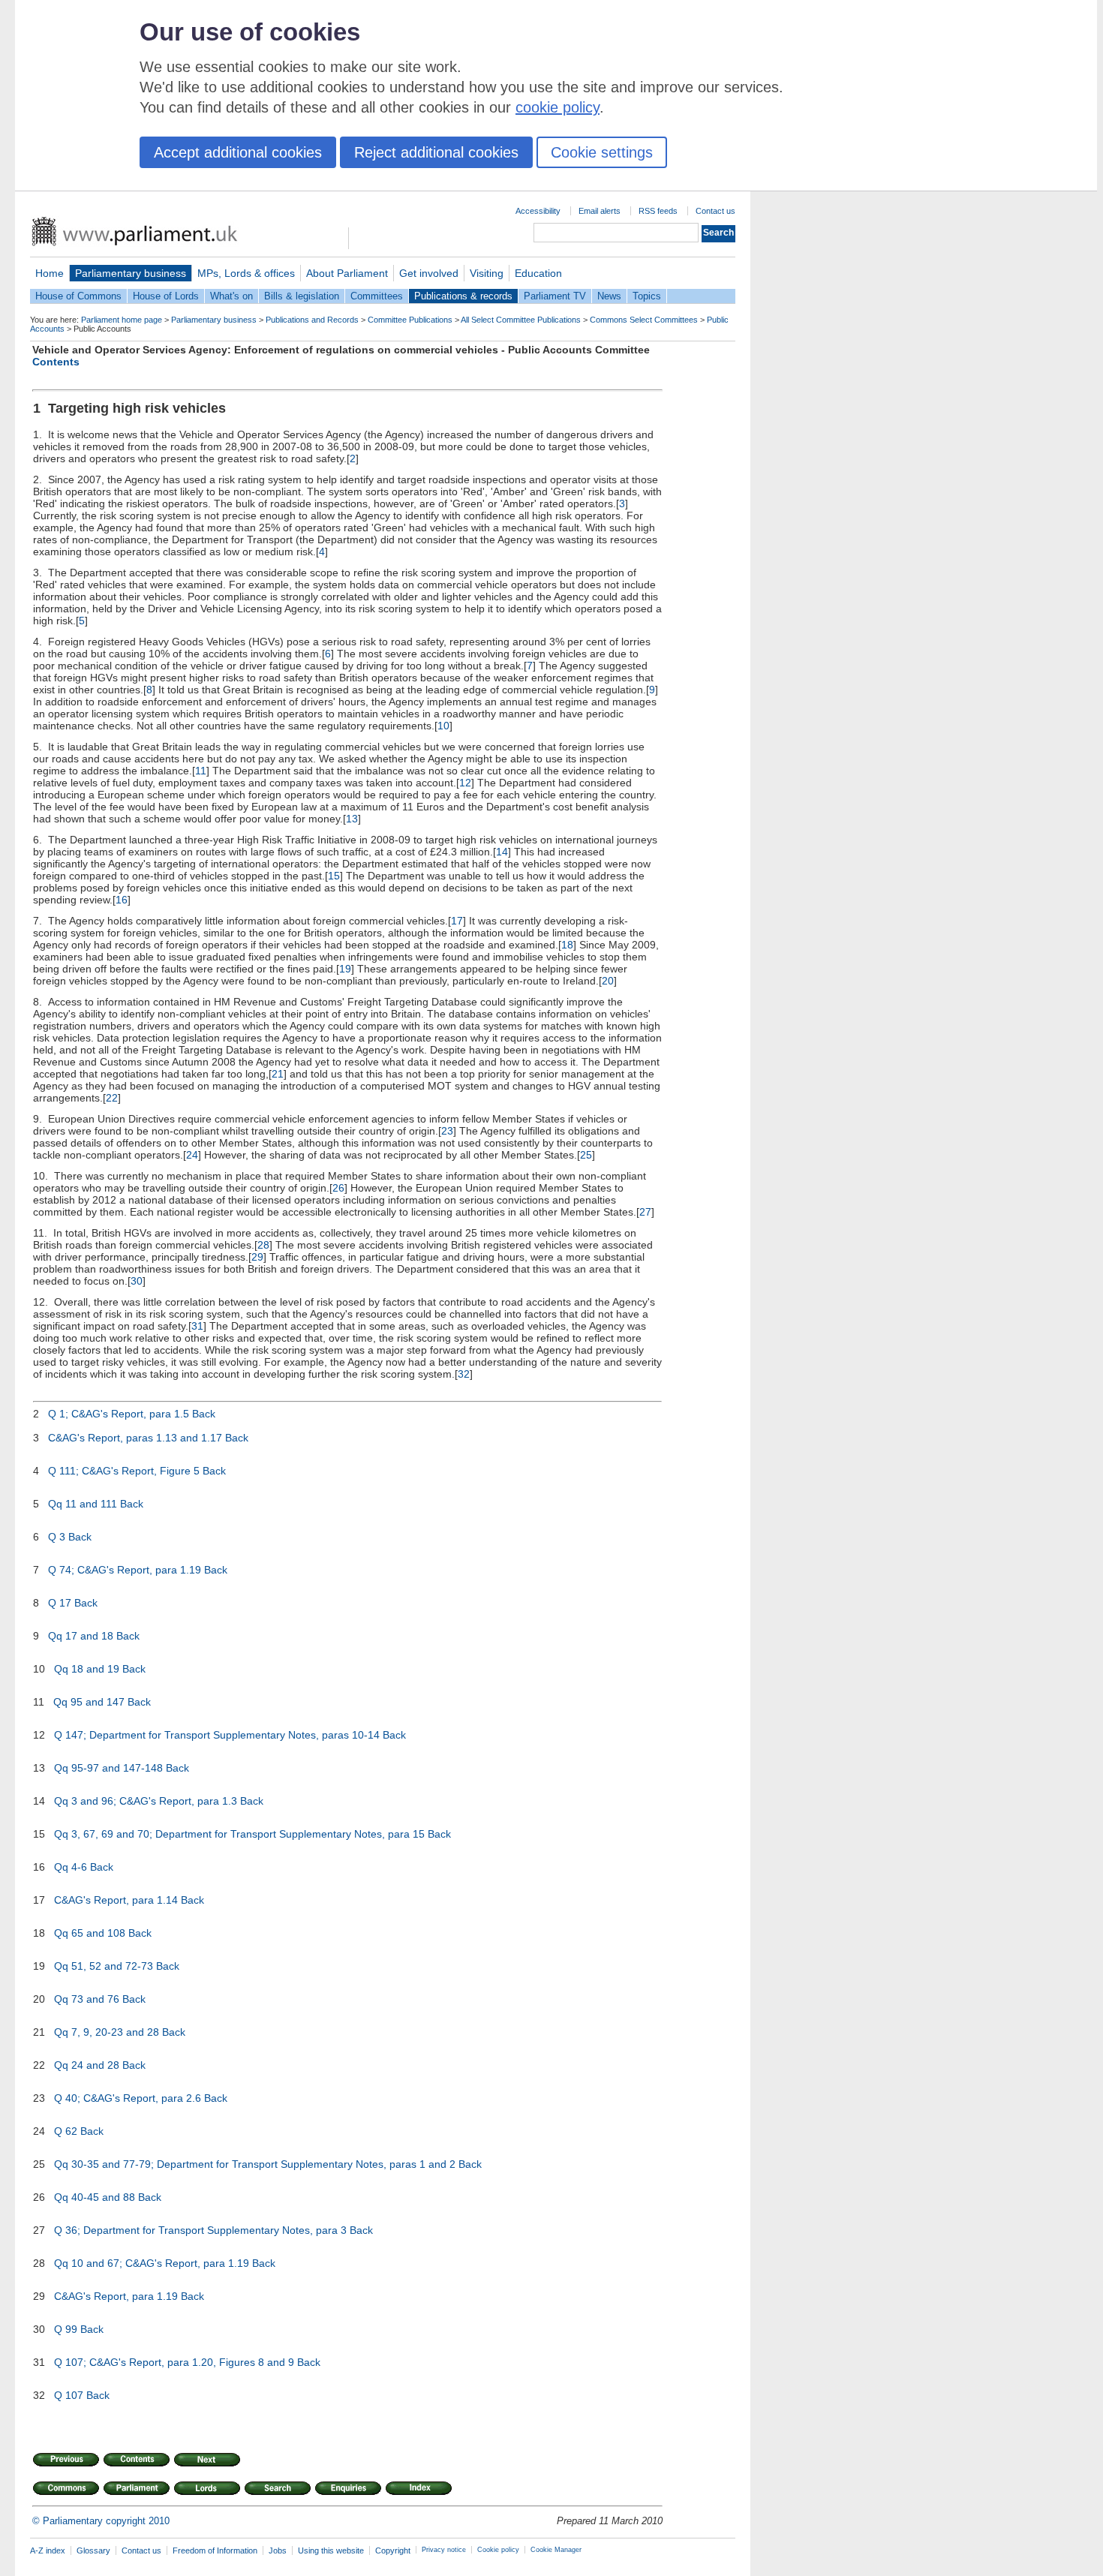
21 (278, 1074)
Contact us (715, 211)
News (609, 296)
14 (502, 852)
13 (352, 819)
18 (567, 945)
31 (197, 1326)
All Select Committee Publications (521, 320)
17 (457, 921)
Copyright (393, 2550)
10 (443, 726)
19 (345, 969)
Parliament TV (555, 296)
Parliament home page (122, 320)
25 (586, 1155)
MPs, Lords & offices (246, 273)
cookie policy (558, 107)
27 (645, 1212)
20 (608, 981)
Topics (647, 296)
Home (50, 273)
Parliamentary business (131, 273)
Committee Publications (410, 320)
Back (204, 1414)
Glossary (93, 2550)
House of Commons (78, 296)
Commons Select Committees (644, 320)
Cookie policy (498, 2550)
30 (137, 1281)
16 (122, 900)
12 (465, 783)
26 (338, 1188)
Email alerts (600, 211)
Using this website (331, 2550)
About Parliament (347, 273)
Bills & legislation (302, 296)
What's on (231, 296)
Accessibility (538, 211)
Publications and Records (312, 320)
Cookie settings (602, 152)
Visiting (487, 273)
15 (334, 876)
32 (464, 1374)
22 (112, 1098)
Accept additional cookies (238, 152)
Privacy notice (444, 2550)
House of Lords (166, 296)
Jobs (278, 2550)
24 (192, 1155)
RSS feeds (658, 211)
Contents (56, 362)
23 (447, 1131)
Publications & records (463, 296)
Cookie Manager (556, 2550)
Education (538, 273)
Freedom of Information (215, 2550)
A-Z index (48, 2550)
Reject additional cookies (436, 152)
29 (257, 1257)
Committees (377, 296)
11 (201, 771)
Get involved (429, 273)
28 (263, 1245)
